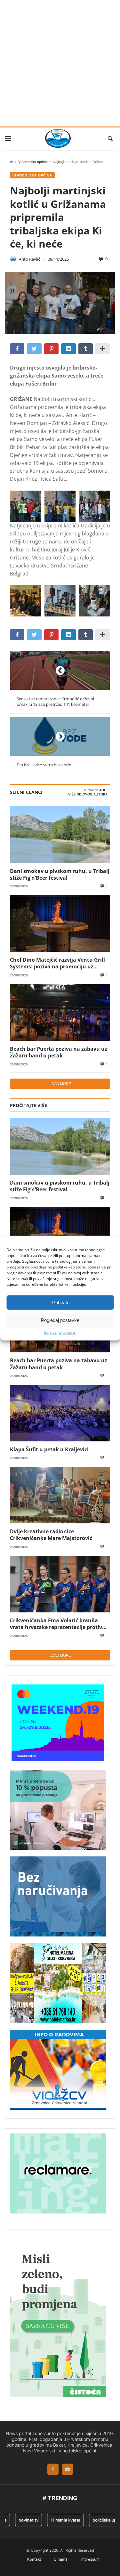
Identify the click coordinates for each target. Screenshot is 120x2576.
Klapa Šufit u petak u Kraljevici (49, 1449)
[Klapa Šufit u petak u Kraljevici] (60, 1413)
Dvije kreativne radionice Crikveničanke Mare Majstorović (51, 1535)
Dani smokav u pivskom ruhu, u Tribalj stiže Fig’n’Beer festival (60, 874)
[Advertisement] (60, 63)
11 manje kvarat (56, 2520)
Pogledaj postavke (60, 1320)
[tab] (95, 790)
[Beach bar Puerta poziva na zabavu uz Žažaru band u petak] (60, 1012)
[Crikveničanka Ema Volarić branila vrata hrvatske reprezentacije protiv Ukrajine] (60, 1584)
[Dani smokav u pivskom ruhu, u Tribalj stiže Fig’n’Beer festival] (60, 835)
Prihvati (60, 1302)
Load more (60, 1084)
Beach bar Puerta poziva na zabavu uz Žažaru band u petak (59, 1052)
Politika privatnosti (60, 1333)
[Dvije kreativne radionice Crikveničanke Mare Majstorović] (60, 1495)
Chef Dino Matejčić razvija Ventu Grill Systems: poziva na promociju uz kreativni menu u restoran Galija (57, 963)
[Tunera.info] (58, 138)
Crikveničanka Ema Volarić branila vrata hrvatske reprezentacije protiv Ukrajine (56, 1624)
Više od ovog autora (88, 794)
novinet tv (19, 2520)
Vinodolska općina (33, 162)
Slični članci (95, 790)
